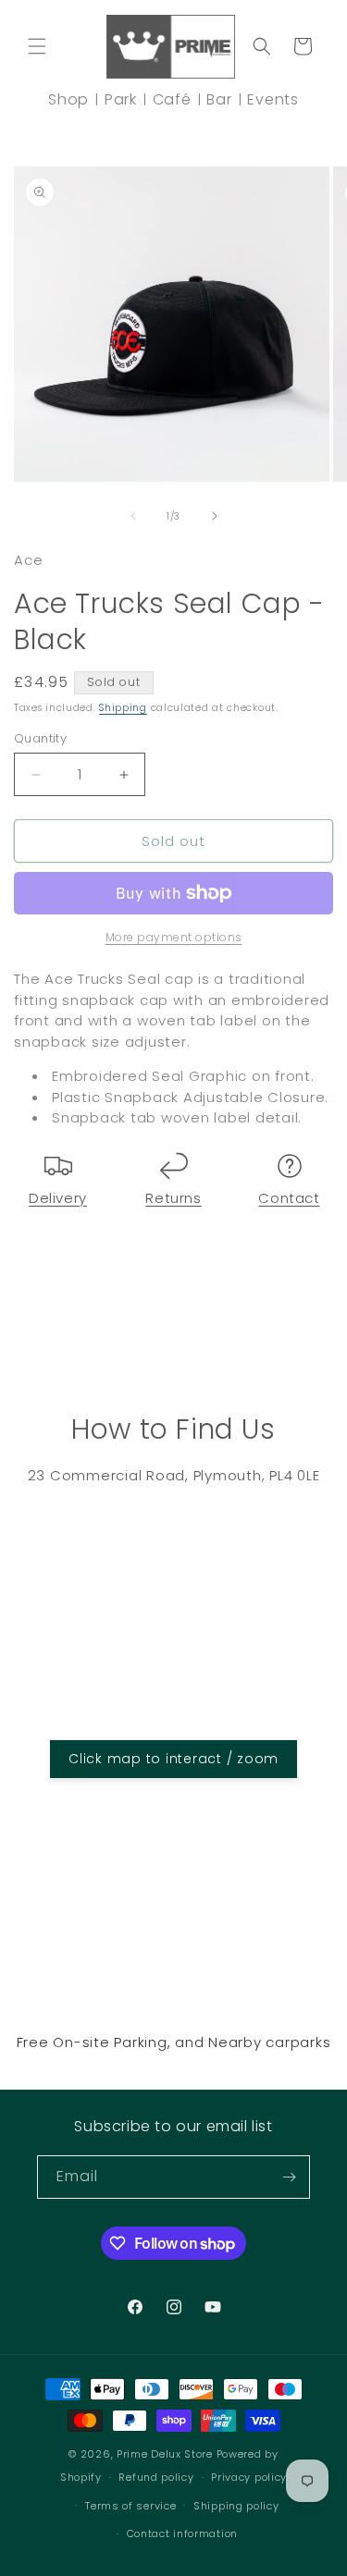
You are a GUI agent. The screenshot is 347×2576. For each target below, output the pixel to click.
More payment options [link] (174, 937)
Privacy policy (249, 2477)
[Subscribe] (289, 2177)
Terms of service (130, 2506)
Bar (219, 99)
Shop (68, 99)
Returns (173, 1198)
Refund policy (156, 2477)
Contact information (182, 2533)
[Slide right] (215, 516)
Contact (289, 1198)
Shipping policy (236, 2506)
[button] (37, 46)
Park (121, 99)
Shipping (123, 708)
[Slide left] (133, 516)
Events (273, 99)
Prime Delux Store (165, 2454)
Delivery (58, 1198)
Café (172, 99)
